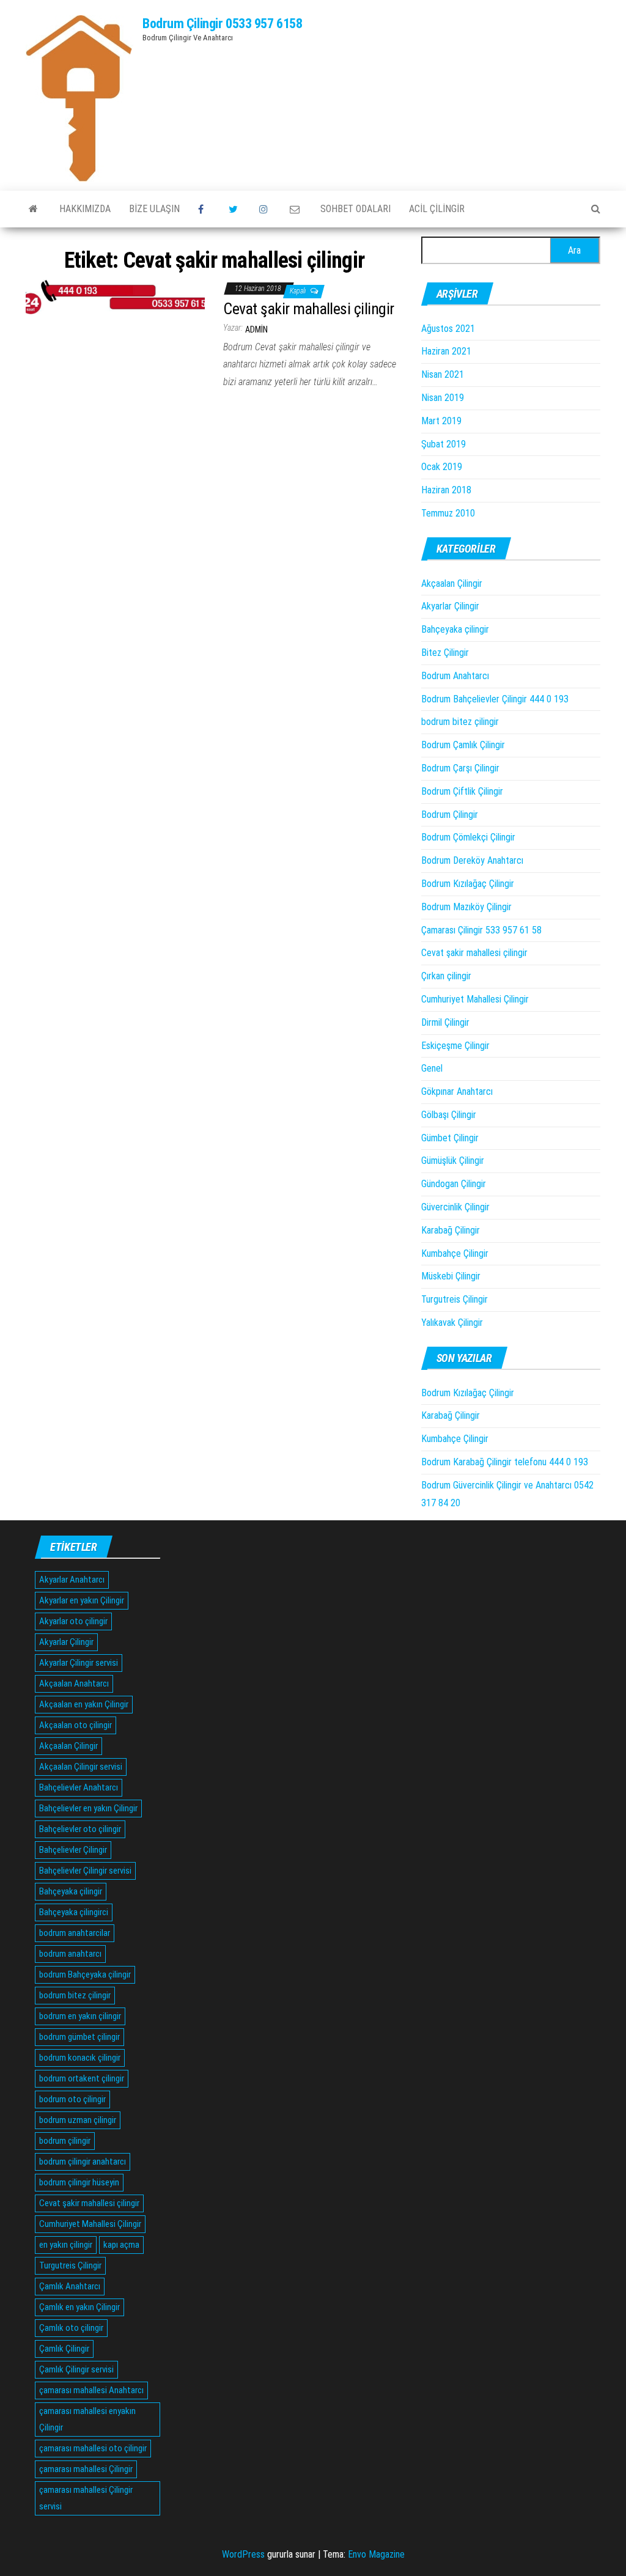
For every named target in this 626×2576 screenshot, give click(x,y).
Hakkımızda (85, 209)
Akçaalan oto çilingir (75, 1725)
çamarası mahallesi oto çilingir (93, 2448)
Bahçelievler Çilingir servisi (85, 1871)
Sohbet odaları (355, 209)
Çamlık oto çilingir (71, 2328)
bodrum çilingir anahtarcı (83, 2162)
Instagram (265, 209)
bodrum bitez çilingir (460, 722)
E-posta (296, 209)
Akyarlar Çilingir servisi (79, 1663)
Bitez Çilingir (445, 653)
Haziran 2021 (446, 351)
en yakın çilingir (66, 2245)
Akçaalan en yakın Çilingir (84, 1704)
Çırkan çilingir (446, 976)
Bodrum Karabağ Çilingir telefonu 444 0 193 (505, 1462)
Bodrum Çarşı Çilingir (460, 768)
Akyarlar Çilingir (450, 606)
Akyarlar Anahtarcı (72, 1580)
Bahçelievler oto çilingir (80, 1829)
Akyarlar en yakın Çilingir (82, 1600)
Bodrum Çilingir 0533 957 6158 (222, 24)
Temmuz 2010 (448, 513)
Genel (432, 1068)
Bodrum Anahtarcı (455, 676)
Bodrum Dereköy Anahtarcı (472, 860)
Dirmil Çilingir (445, 1022)
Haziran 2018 (446, 490)
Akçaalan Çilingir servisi (81, 1767)
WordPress (243, 2554)
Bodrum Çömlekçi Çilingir (468, 837)
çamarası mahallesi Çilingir (86, 2469)
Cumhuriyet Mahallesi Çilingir (475, 999)
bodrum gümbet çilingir (79, 2037)
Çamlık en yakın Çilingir (79, 2307)
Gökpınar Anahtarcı (457, 1091)
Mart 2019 (441, 421)
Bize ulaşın (154, 209)
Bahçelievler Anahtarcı (79, 1787)
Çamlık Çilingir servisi (76, 2369)
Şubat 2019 (444, 444)
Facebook (204, 209)
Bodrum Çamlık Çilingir (463, 745)
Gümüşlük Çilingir (453, 1161)
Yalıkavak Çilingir (452, 1323)
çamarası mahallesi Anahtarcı (91, 2390)
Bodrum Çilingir (450, 815)
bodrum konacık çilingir (80, 2058)
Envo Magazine (376, 2554)
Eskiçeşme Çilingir (455, 1046)
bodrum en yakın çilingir (80, 2016)
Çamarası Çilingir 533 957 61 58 (481, 930)
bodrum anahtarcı (70, 1954)
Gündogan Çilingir (454, 1184)
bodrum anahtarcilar (75, 1933)
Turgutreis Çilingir (455, 1299)
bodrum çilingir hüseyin (79, 2182)
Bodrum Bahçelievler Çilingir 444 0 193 (495, 699)
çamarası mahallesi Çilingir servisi (86, 2498)
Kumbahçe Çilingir (455, 1253)
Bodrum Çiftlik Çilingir (462, 791)
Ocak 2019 (442, 467)
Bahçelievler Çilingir (73, 1850)
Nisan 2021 (443, 374)
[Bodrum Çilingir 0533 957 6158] (33, 209)
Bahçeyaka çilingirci (74, 1912)
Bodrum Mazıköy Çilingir (466, 907)
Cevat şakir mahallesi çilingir (308, 309)
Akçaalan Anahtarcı (74, 1684)
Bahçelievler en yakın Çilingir (88, 1808)
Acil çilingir (437, 209)
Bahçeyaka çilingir (455, 629)
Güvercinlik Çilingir (455, 1207)
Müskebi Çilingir (451, 1276)
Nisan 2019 (443, 398)
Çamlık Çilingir (64, 2349)
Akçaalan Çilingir (452, 583)
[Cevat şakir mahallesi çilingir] (115, 296)
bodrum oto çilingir (72, 2099)
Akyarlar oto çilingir (73, 1621)
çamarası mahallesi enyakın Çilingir (87, 2419)
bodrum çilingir (65, 2141)
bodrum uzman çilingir (78, 2120)
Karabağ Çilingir (451, 1230)
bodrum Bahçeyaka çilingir (85, 1974)
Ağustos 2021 (448, 329)
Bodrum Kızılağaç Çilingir (468, 884)
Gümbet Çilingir (450, 1138)
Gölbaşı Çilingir (449, 1115)
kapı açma (121, 2245)
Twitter (235, 209)
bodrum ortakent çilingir (82, 2078)
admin (256, 329)
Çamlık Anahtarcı (70, 2286)
